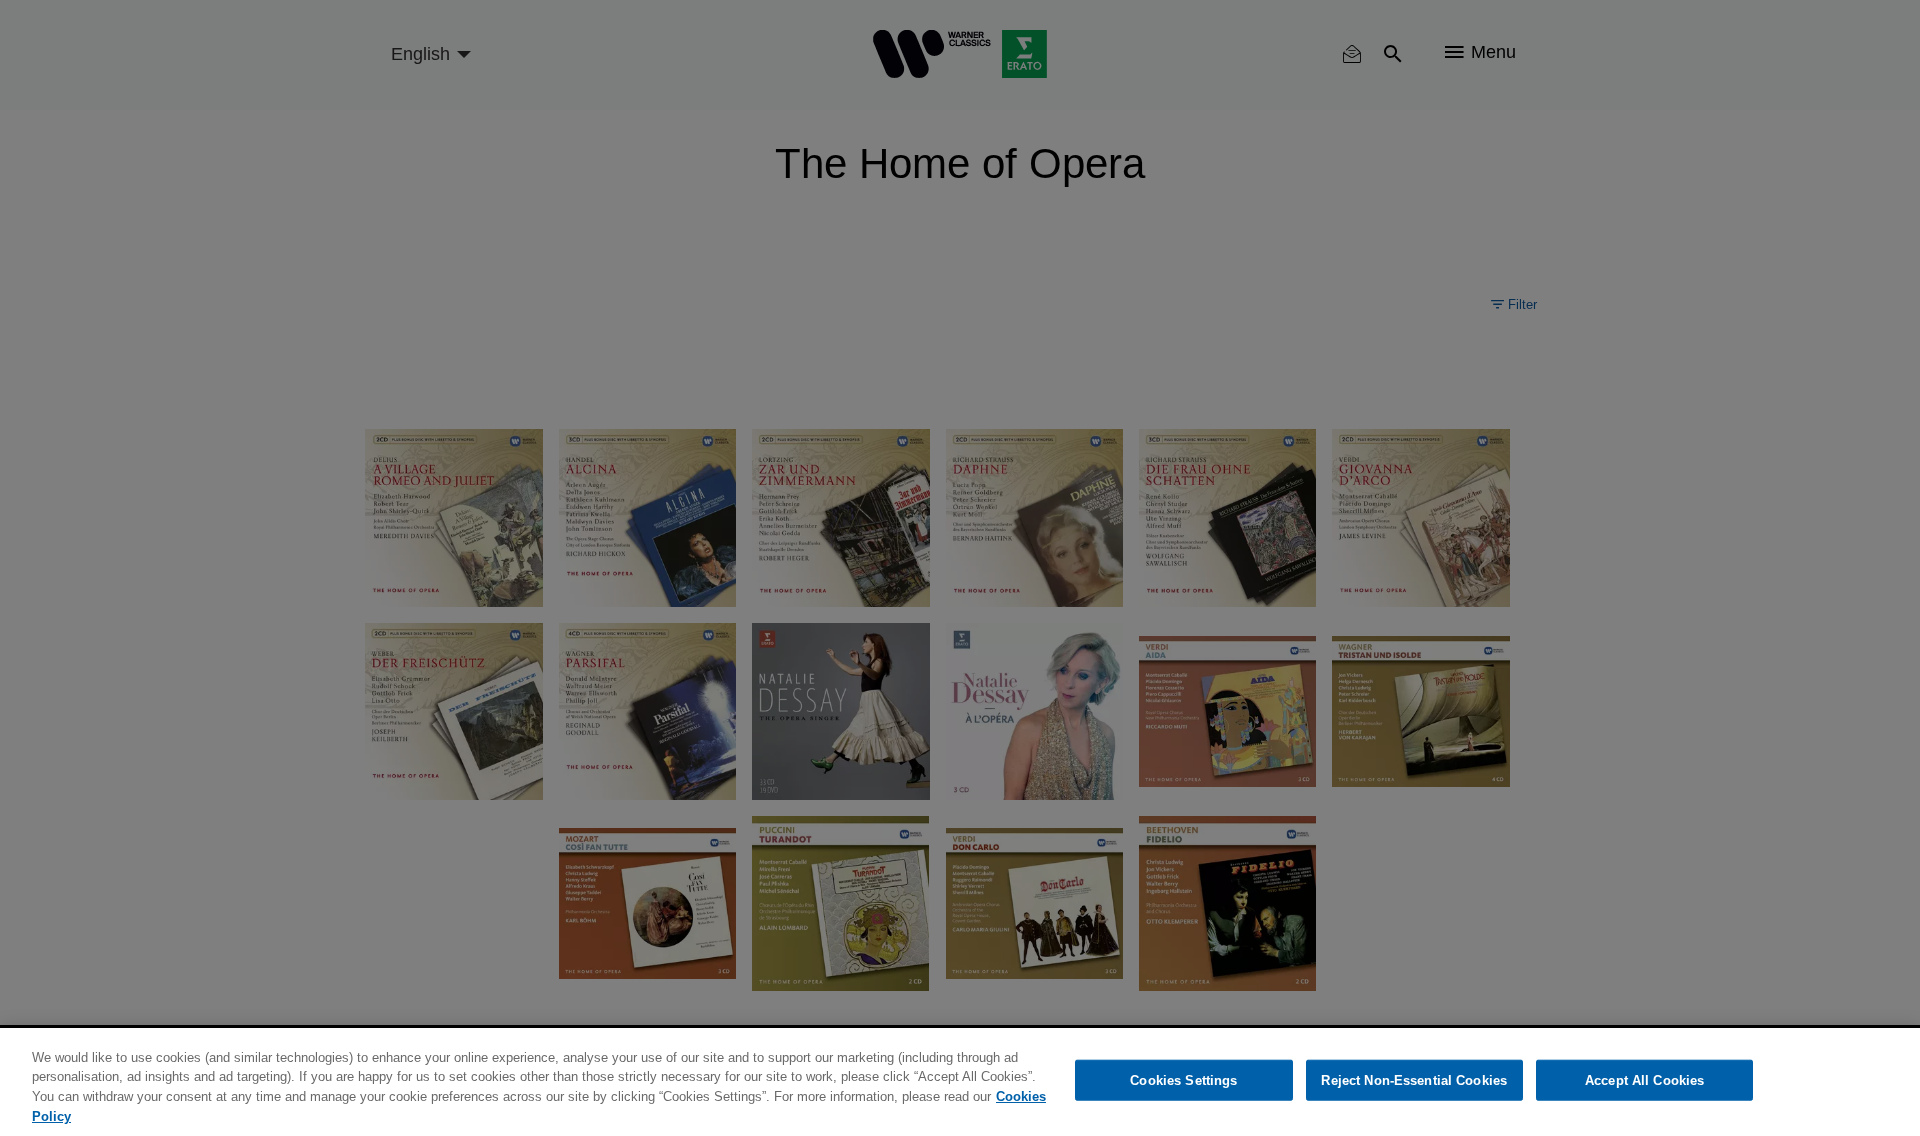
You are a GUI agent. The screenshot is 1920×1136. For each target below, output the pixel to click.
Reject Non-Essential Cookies (1414, 1080)
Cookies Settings (1183, 1080)
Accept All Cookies (1644, 1080)
